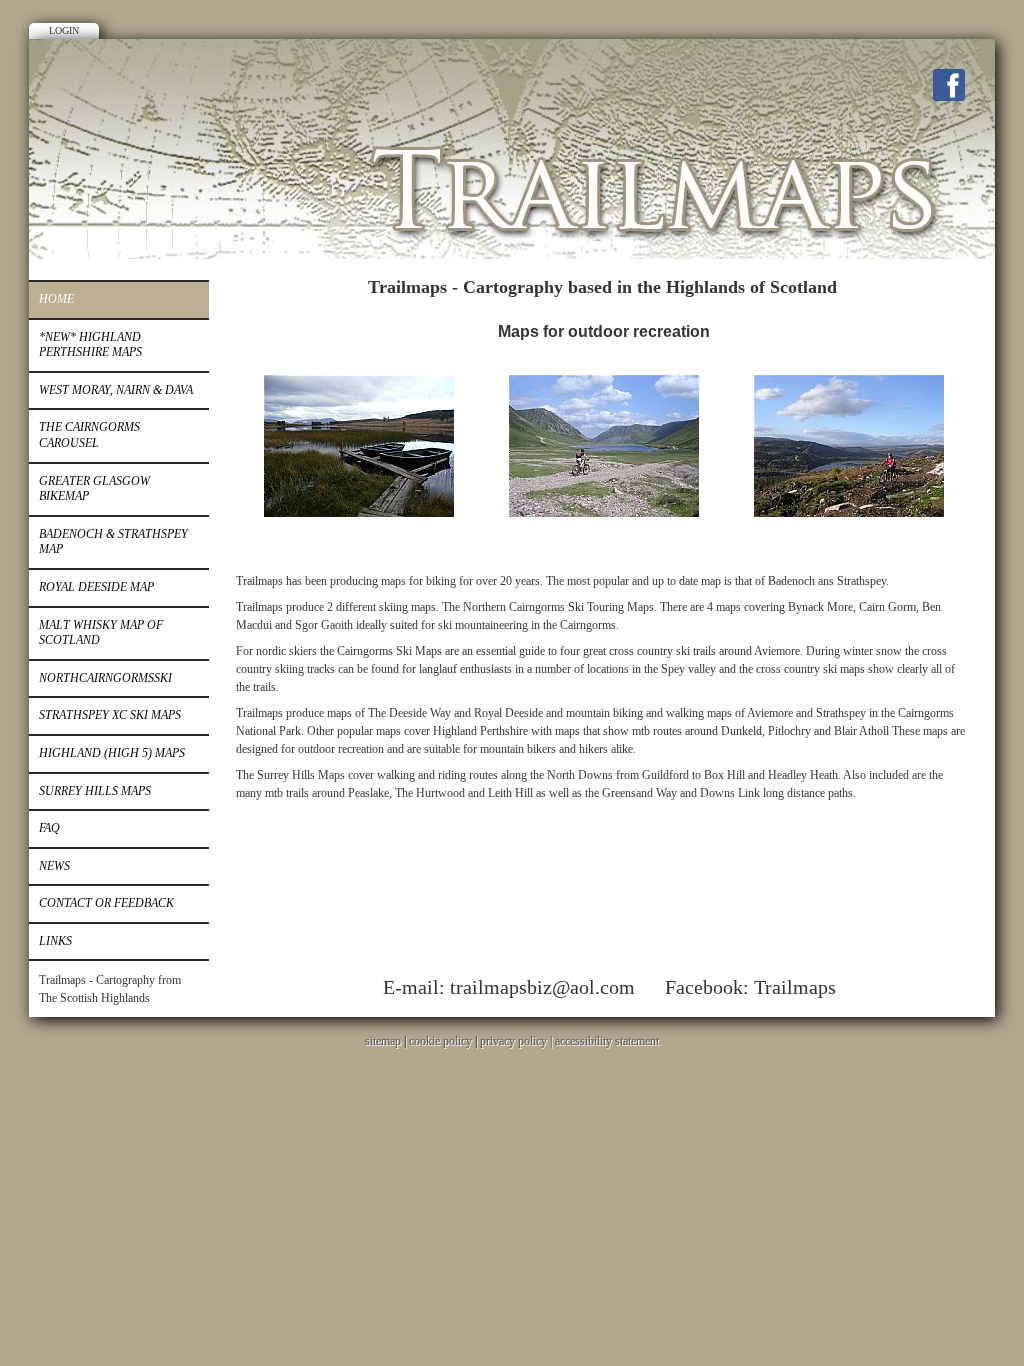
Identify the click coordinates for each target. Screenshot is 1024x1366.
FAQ (49, 828)
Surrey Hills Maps (95, 791)
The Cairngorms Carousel (89, 435)
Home (56, 299)
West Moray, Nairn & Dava (116, 390)
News (54, 866)
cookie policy (440, 1041)
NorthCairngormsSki (105, 678)
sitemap (383, 1041)
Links (55, 941)
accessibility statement (607, 1041)
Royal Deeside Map (96, 587)
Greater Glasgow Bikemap (94, 489)
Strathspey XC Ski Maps (110, 715)
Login (64, 30)
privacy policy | (517, 1041)
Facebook (949, 85)
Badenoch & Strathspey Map (113, 542)
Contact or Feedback (106, 903)
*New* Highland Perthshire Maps (90, 345)
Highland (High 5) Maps (112, 753)
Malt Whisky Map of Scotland (101, 633)
